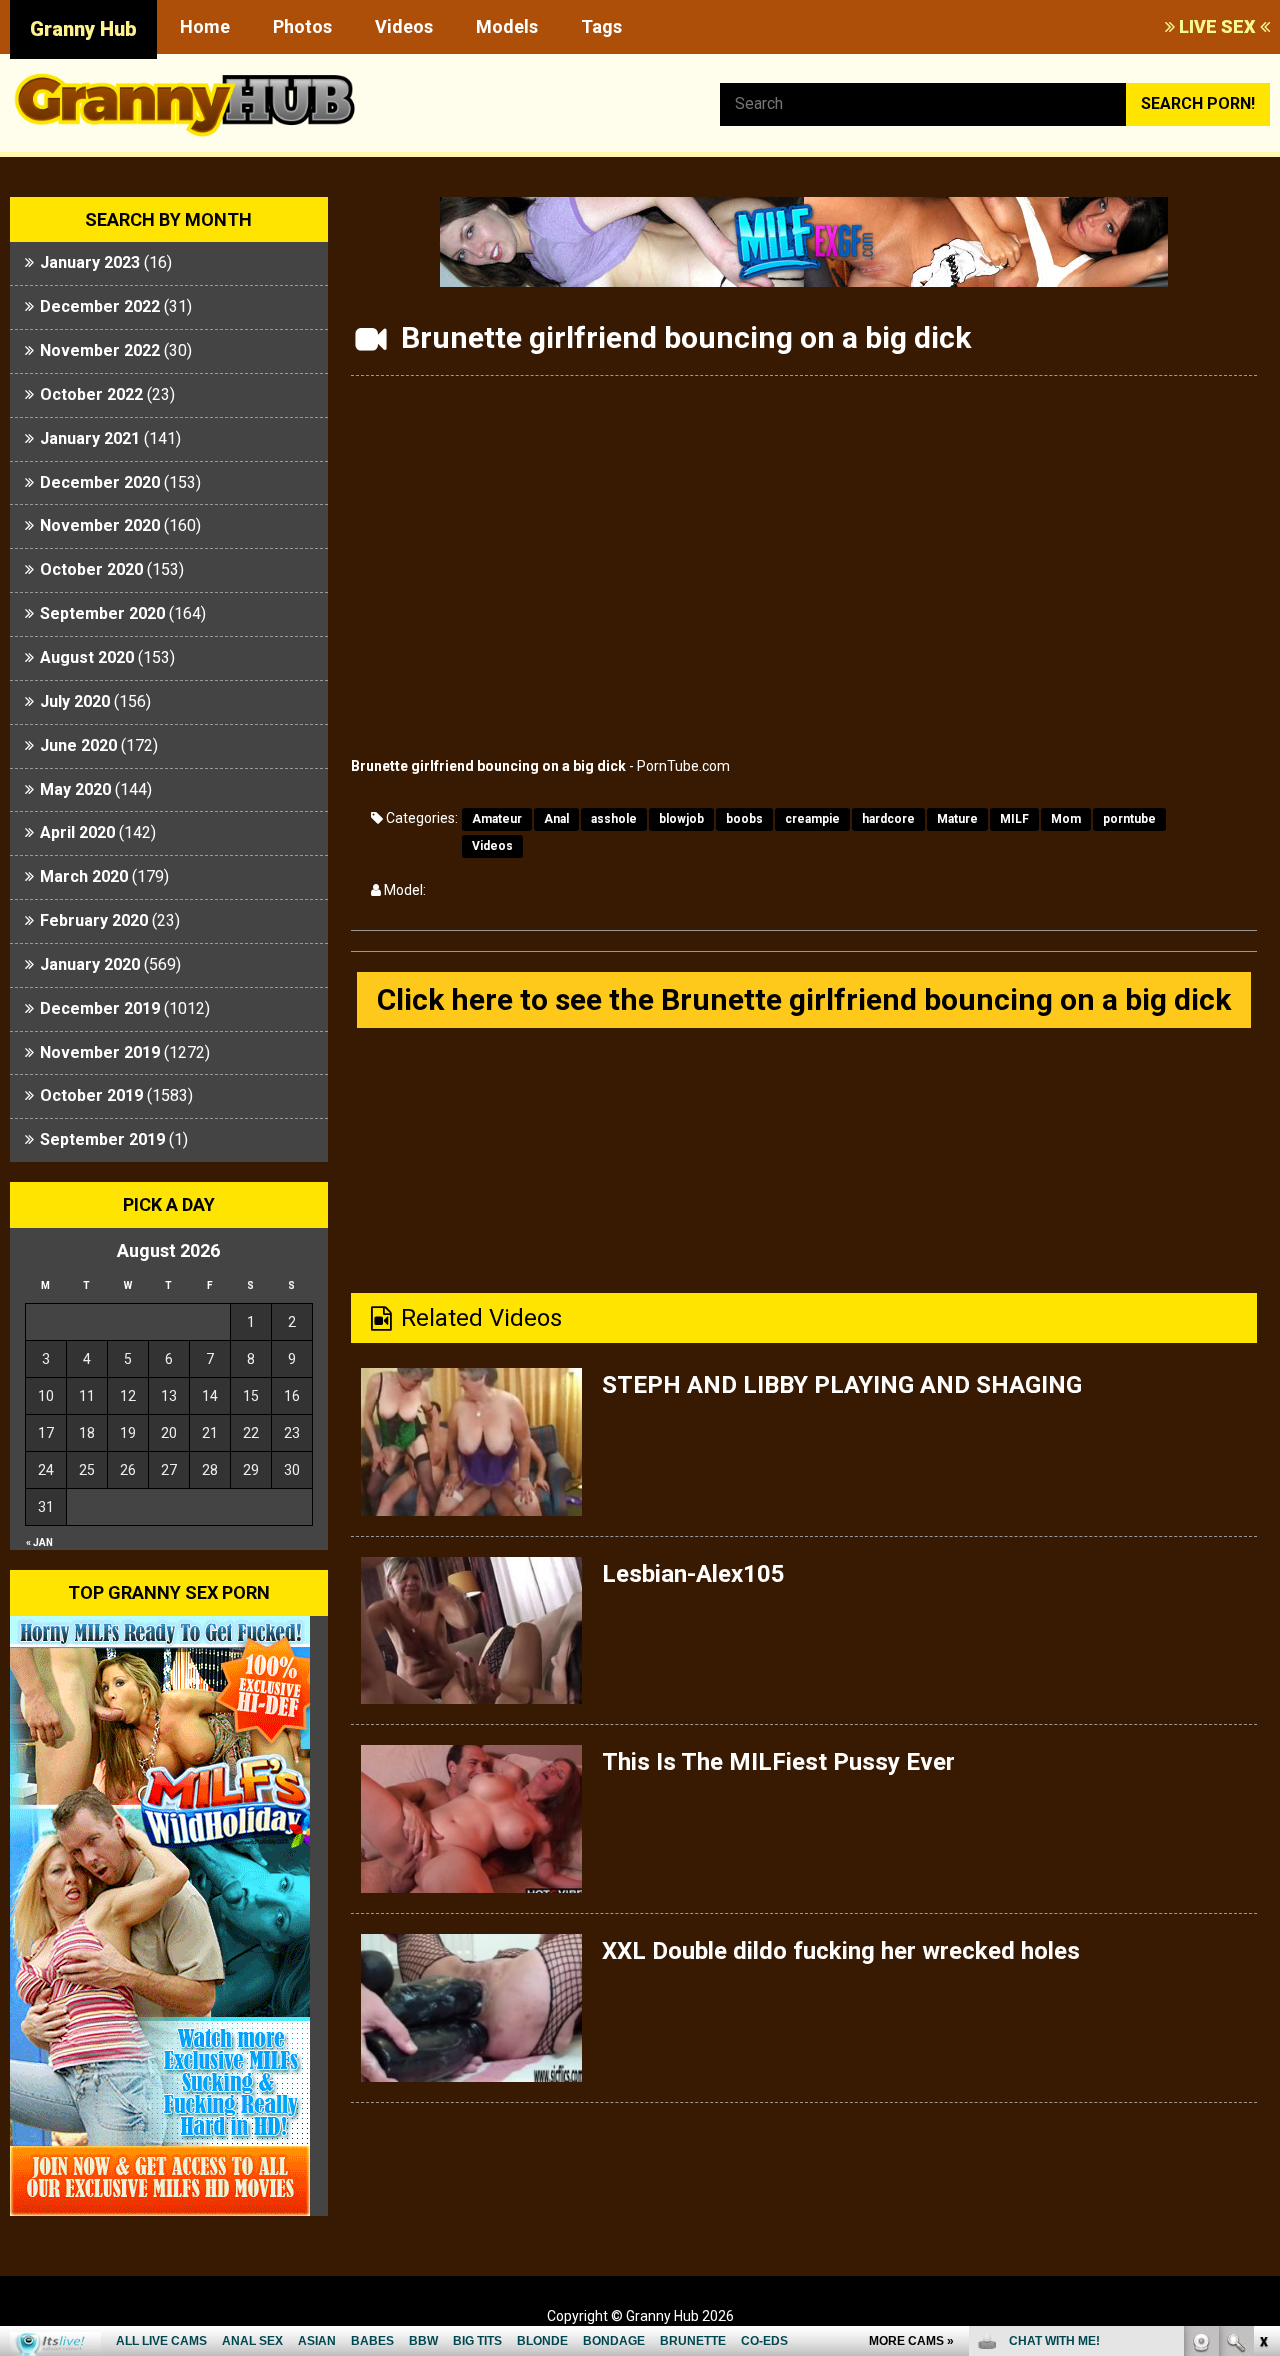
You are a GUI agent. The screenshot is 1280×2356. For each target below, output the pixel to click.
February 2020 (94, 920)
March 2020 (84, 876)
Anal (556, 819)
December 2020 (100, 482)
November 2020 (100, 525)
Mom (1066, 819)
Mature (957, 819)
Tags (601, 26)
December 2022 (100, 306)
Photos (302, 26)
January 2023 (90, 262)
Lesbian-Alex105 (693, 1574)
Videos (404, 26)
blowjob (681, 819)
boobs (744, 819)
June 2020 (78, 745)
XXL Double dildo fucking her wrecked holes (841, 1951)
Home (205, 26)
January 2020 (90, 964)
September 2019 (102, 1139)
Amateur (497, 819)
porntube (1129, 819)
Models (507, 26)
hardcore (888, 819)
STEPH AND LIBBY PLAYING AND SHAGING (842, 1385)
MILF (1014, 819)
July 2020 (75, 701)
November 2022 (100, 350)
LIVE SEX (1217, 26)
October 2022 (91, 394)
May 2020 (75, 789)
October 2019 (91, 1095)
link (1262, 2043)
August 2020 (87, 657)
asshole (614, 819)
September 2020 (102, 613)
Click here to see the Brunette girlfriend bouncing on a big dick (804, 999)
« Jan (39, 1542)
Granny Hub (83, 29)
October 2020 (91, 569)
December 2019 (100, 1008)
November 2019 (100, 1052)
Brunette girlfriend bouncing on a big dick (488, 766)
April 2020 (77, 832)
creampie (812, 819)
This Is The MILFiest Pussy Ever (778, 1762)
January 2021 (90, 438)
